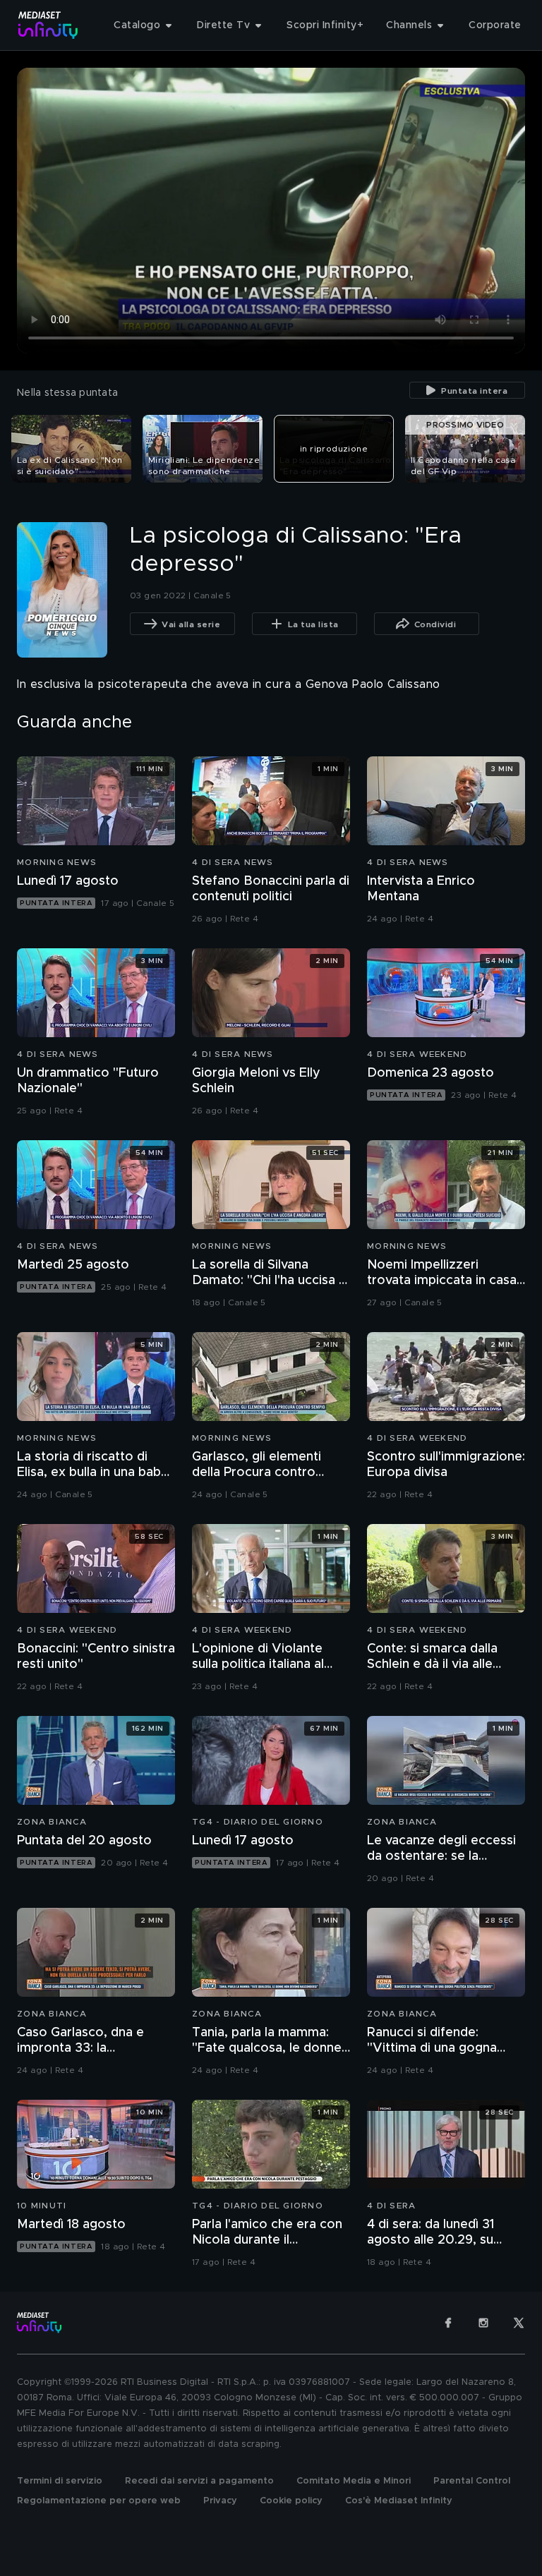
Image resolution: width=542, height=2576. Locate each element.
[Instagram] (483, 2323)
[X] (519, 2323)
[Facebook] (448, 2323)
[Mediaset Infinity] (48, 25)
